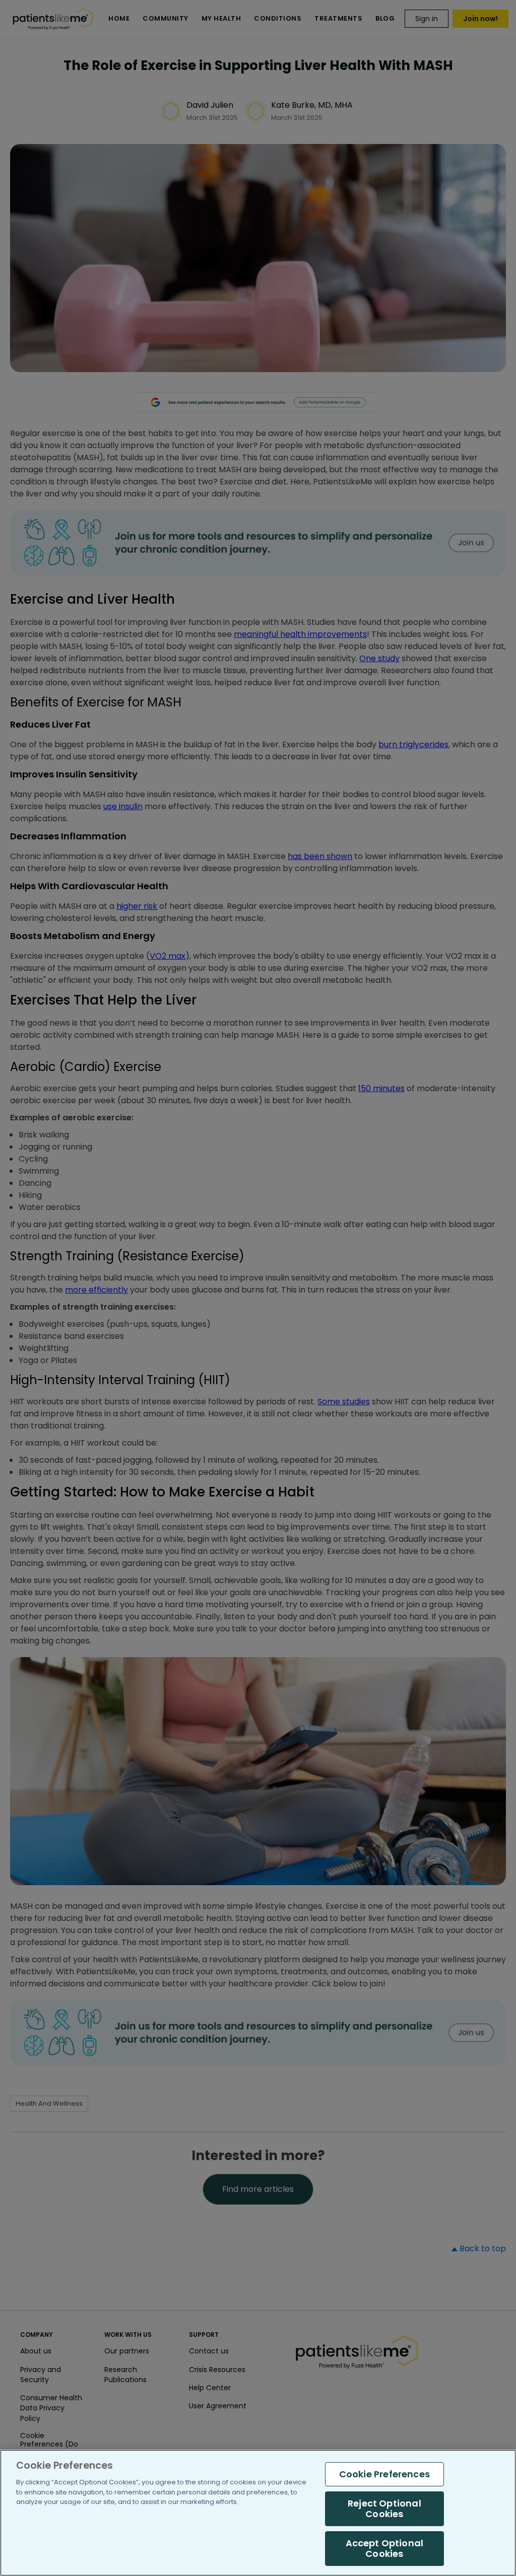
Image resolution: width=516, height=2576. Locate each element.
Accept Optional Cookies (385, 2549)
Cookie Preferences (384, 2474)
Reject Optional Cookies (384, 2509)
